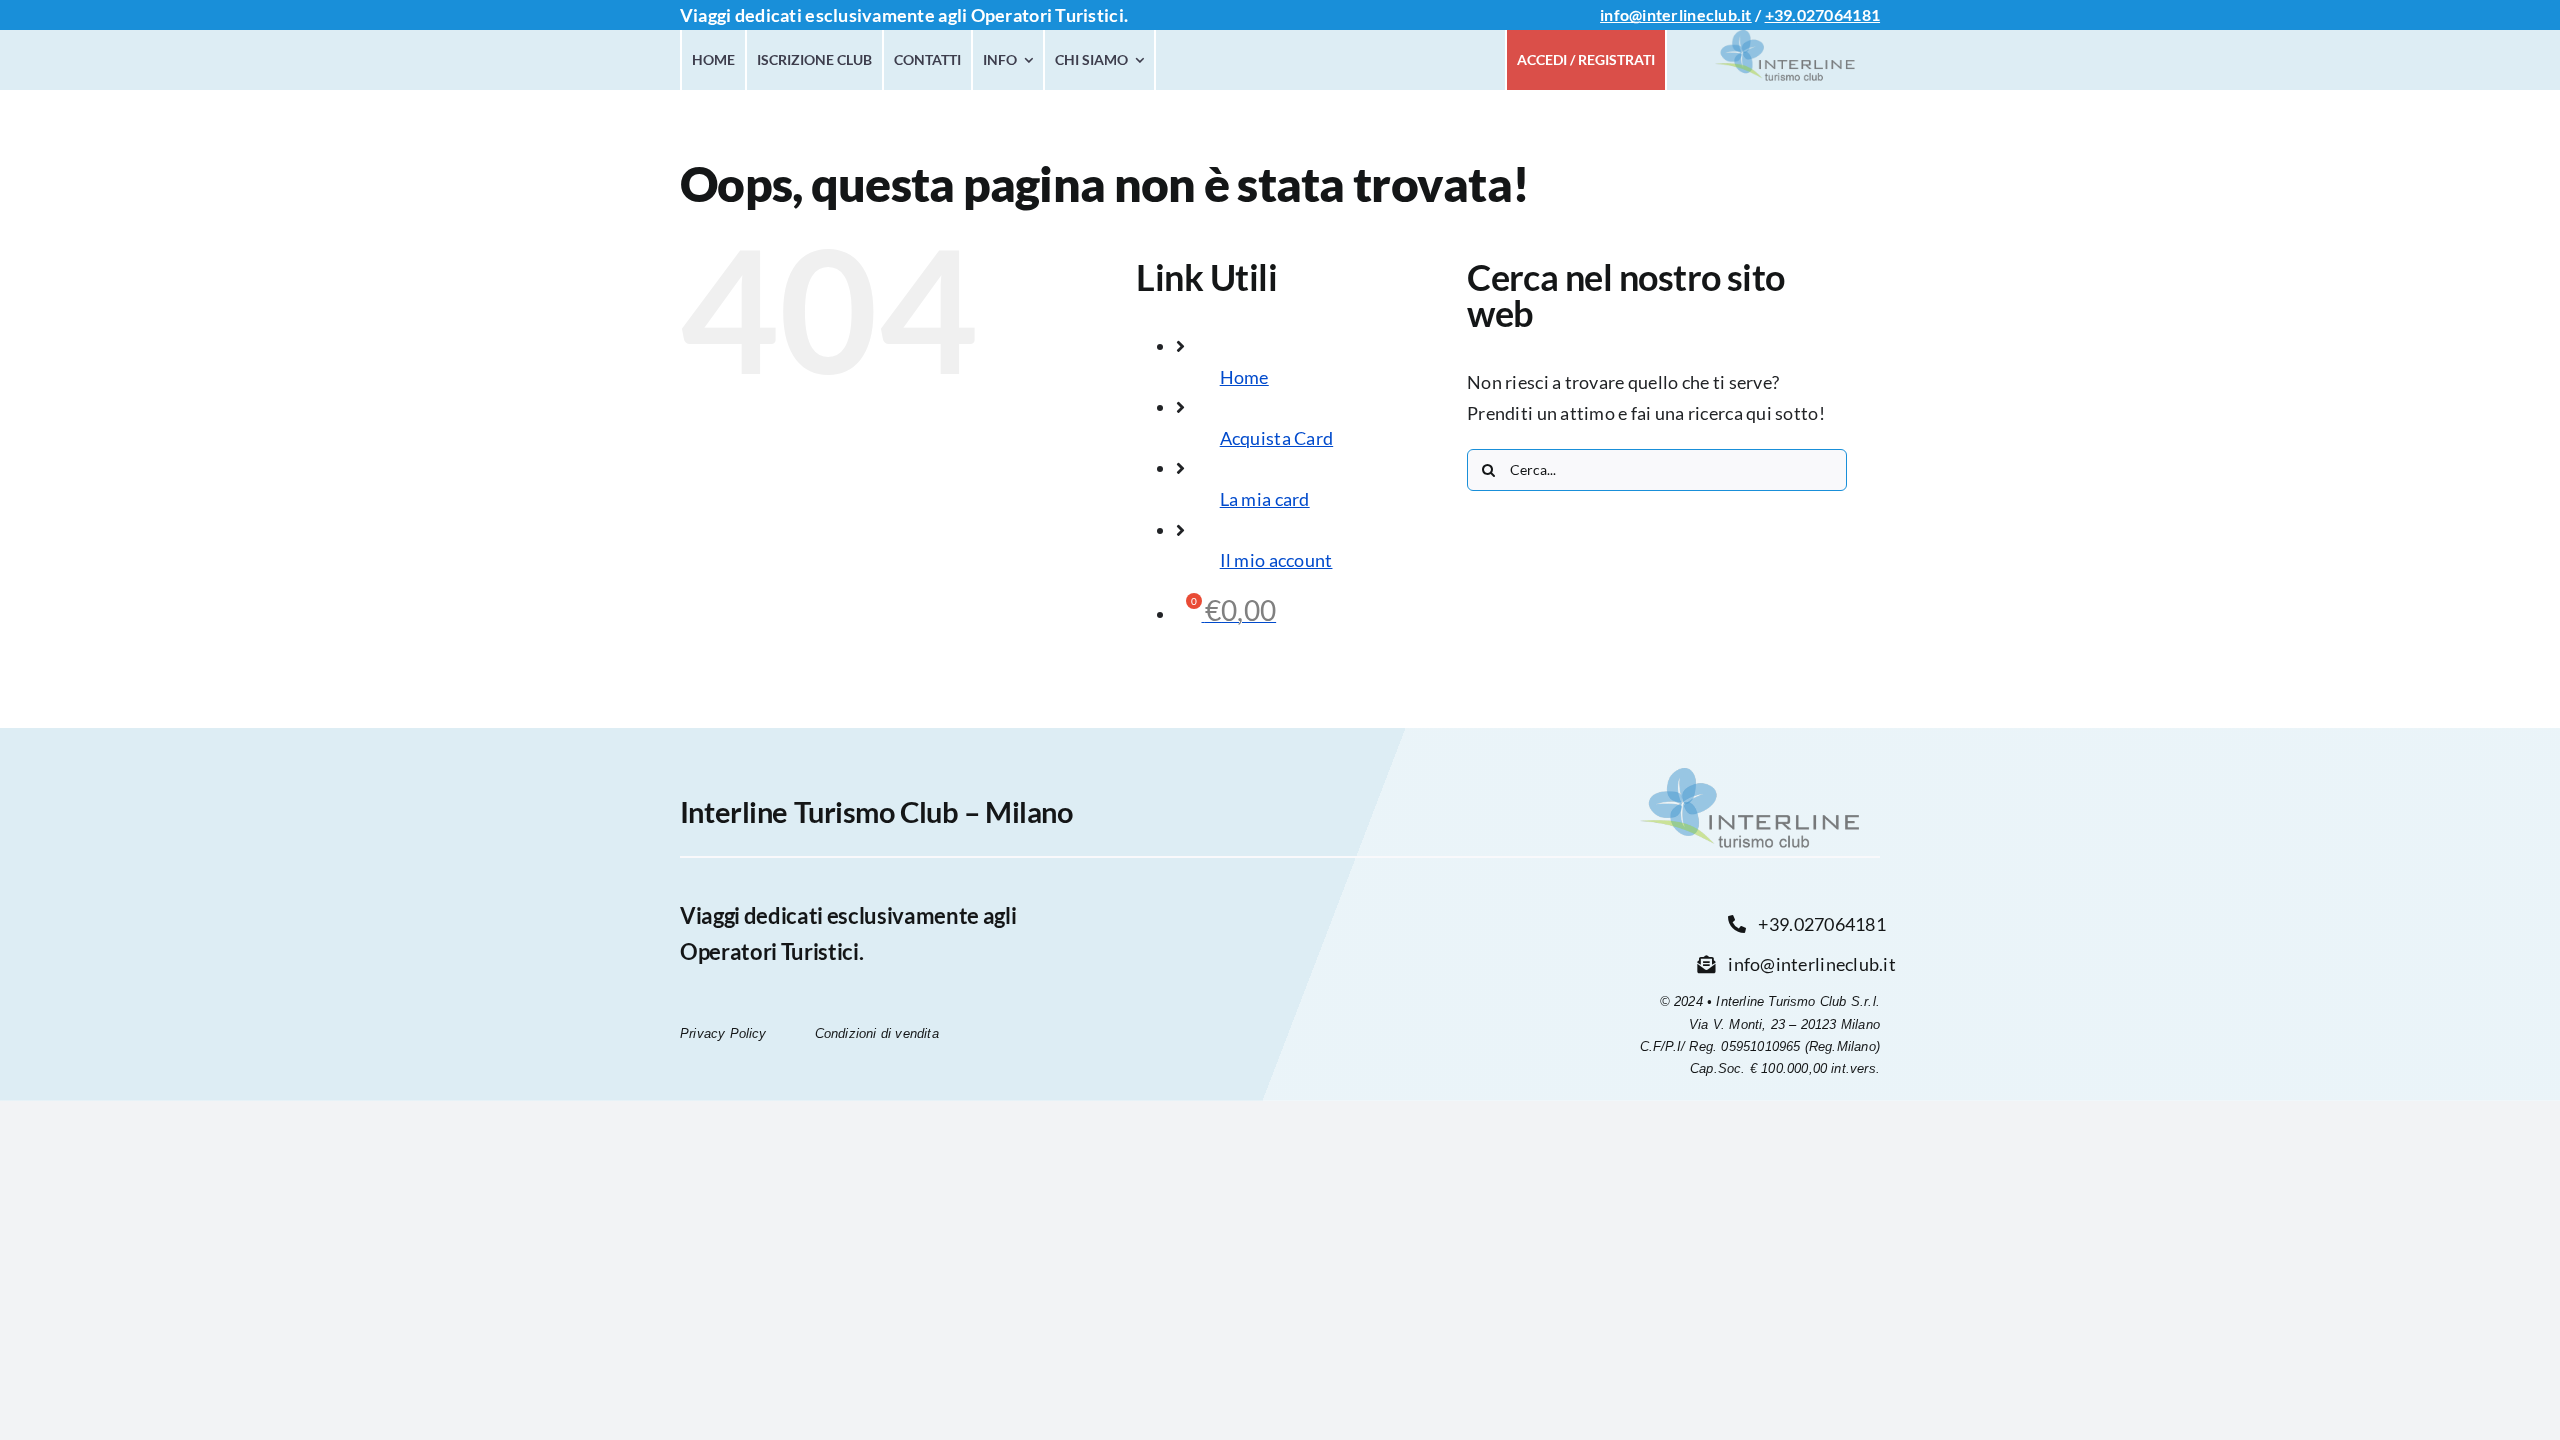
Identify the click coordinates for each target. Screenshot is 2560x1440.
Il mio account (1276, 560)
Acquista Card (1277, 438)
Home (1244, 377)
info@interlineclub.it (1676, 14)
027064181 (1838, 14)
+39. (1781, 14)
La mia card (1265, 499)
